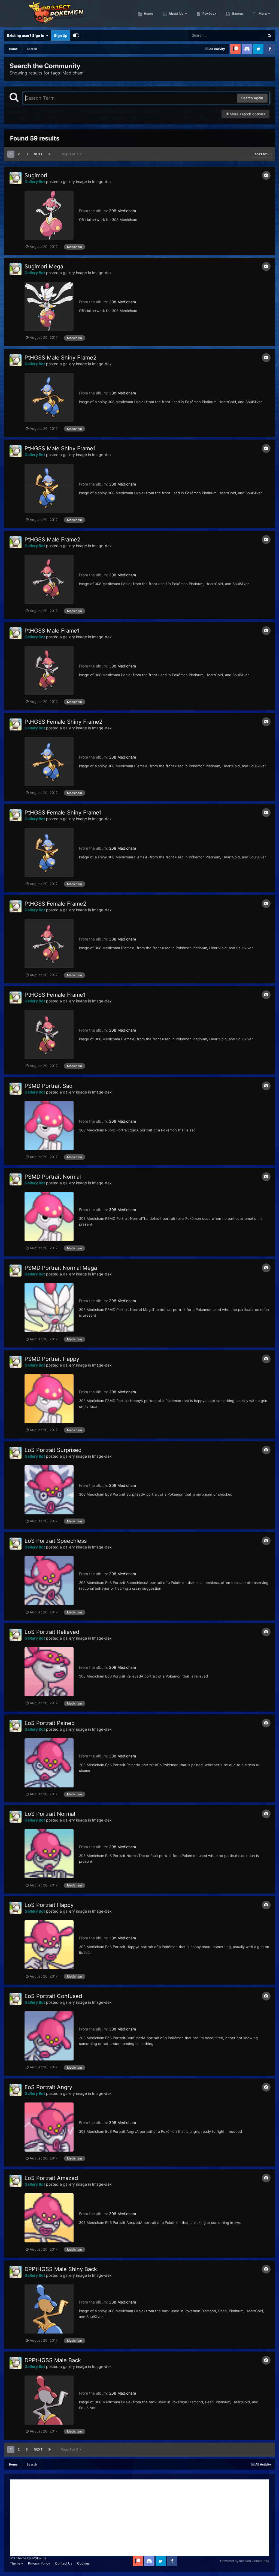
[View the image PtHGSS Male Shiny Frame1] (49, 488)
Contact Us (64, 2563)
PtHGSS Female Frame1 (55, 995)
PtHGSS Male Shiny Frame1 (60, 448)
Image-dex (102, 182)
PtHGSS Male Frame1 (52, 631)
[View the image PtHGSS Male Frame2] (49, 579)
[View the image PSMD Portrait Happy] (49, 1399)
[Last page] (50, 154)
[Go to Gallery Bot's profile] (16, 178)
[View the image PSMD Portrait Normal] (49, 1217)
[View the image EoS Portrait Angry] (49, 2127)
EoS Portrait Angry (48, 2087)
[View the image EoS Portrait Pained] (49, 1763)
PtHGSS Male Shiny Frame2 (60, 358)
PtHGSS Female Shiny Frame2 (63, 722)
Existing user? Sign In (26, 35)
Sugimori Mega (44, 266)
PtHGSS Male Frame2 (52, 540)
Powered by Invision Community (245, 2561)
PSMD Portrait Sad (48, 1086)
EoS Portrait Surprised (53, 1450)
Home (148, 14)
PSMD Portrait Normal (53, 1177)
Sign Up (61, 35)
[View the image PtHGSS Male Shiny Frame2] (49, 397)
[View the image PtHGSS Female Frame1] (49, 1035)
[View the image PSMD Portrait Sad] (49, 1126)
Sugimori (36, 175)
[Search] (269, 35)
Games (237, 14)
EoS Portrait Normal (50, 1814)
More (263, 14)
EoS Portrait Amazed (51, 2178)
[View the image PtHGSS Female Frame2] (49, 943)
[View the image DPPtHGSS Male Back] (49, 2400)
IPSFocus (39, 2558)
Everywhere (248, 35)
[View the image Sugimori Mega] (49, 306)
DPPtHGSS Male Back (53, 2360)
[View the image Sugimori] (49, 215)
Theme (16, 2563)
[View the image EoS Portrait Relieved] (49, 1672)
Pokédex (209, 14)
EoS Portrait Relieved (52, 1632)
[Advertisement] (139, 2518)
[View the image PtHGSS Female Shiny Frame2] (49, 762)
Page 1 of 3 (70, 154)
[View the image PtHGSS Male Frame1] (49, 670)
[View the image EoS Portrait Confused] (49, 2036)
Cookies (83, 2563)
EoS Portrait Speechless (56, 1541)
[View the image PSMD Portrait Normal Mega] (49, 1308)
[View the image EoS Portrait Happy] (49, 1945)
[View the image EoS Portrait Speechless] (49, 1581)
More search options (247, 114)
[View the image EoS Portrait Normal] (49, 1854)
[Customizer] (76, 35)
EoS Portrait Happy (49, 1905)
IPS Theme (18, 2558)
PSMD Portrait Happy (52, 1359)
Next (38, 154)
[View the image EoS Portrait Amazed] (49, 2218)
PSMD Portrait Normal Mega (61, 1268)
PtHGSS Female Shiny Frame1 (63, 813)
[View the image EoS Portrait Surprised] (49, 1490)
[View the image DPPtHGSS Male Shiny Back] (49, 2309)
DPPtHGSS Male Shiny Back (61, 2269)
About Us (176, 14)
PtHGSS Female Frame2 (55, 904)
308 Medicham (122, 211)
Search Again (252, 98)
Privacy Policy (39, 2563)
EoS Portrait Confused (53, 1996)
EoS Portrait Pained (50, 1723)
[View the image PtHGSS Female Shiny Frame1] (49, 852)
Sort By (261, 154)
